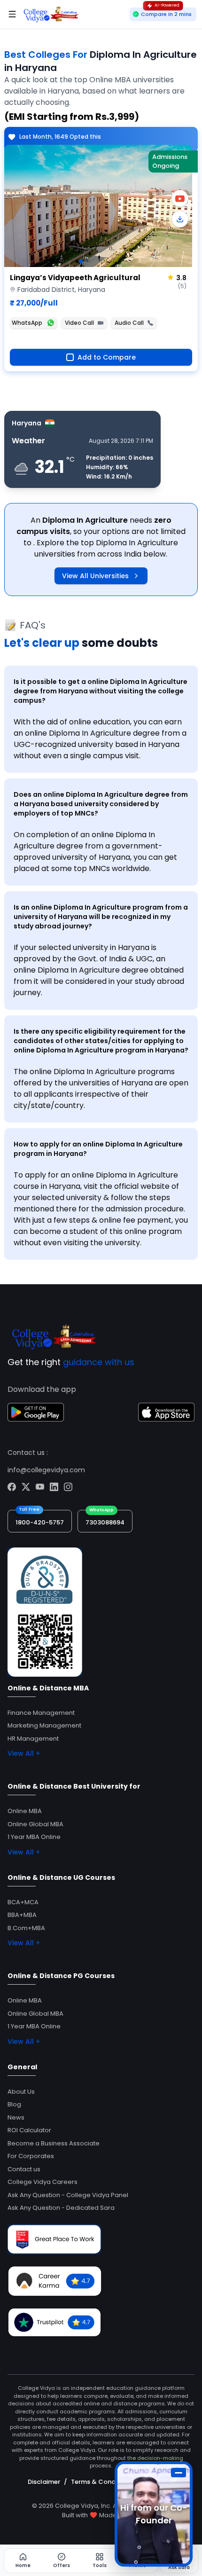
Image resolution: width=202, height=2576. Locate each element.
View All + (24, 1753)
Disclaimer (44, 2482)
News (16, 2117)
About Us (21, 2092)
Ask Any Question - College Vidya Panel (68, 2195)
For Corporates (31, 2156)
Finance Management (41, 1713)
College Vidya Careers (43, 2182)
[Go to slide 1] (81, 261)
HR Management (33, 1739)
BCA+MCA (23, 1902)
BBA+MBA (22, 1915)
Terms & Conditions (102, 2482)
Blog (14, 2104)
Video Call (79, 323)
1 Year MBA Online (34, 1837)
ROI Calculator (29, 2130)
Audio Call (129, 323)
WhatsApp (27, 323)
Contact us (24, 2169)
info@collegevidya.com (46, 1470)
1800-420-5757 (40, 1522)
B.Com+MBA (26, 1928)
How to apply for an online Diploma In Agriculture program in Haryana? (98, 1149)
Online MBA (25, 1811)
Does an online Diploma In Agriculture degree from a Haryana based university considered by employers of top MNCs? (101, 804)
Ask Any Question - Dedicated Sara (61, 2208)
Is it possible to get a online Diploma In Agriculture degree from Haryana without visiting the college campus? (101, 691)
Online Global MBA (35, 1824)
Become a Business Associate (54, 2143)
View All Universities (95, 576)
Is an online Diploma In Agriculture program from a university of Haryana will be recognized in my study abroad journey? (101, 917)
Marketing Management (44, 1725)
